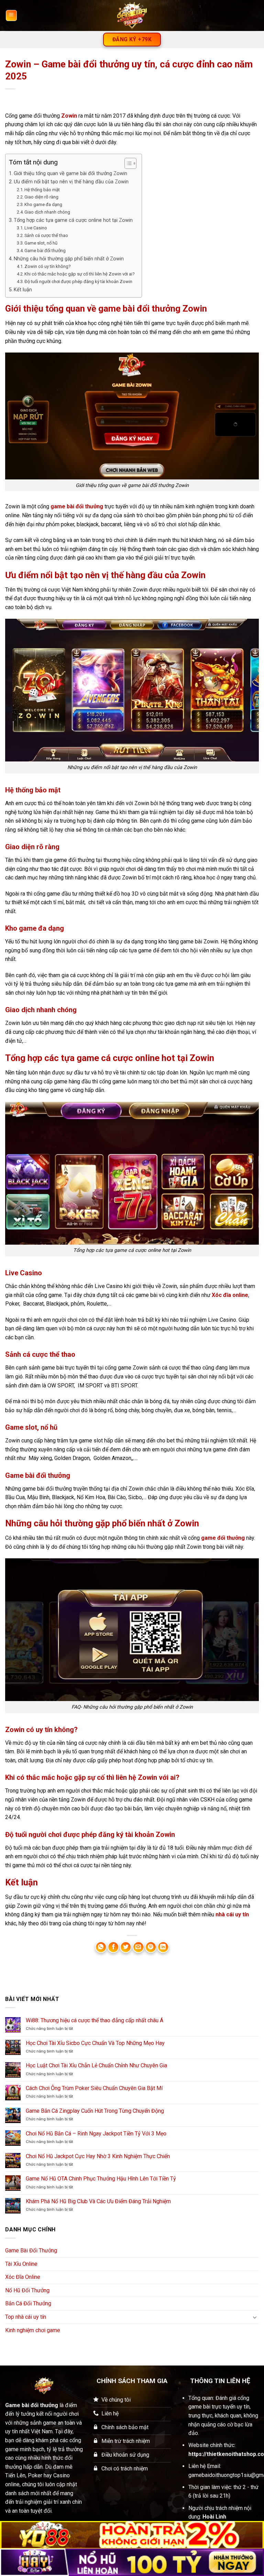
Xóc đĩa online (230, 1295)
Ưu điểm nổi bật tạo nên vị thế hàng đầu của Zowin (71, 182)
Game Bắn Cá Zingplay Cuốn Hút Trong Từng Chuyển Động (95, 2111)
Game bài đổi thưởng (45, 251)
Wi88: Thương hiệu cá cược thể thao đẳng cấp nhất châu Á (95, 2020)
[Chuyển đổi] (255, 2317)
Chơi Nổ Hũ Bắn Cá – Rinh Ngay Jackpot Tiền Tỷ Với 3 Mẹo (96, 2134)
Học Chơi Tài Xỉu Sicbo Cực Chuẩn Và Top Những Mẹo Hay (95, 2043)
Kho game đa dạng (43, 204)
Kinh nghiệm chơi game (33, 2330)
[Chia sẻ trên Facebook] (113, 1947)
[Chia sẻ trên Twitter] (126, 1947)
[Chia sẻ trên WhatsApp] (101, 1947)
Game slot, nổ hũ (41, 243)
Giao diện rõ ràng (41, 197)
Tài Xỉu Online (21, 2264)
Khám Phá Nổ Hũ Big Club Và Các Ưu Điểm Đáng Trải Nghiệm (98, 2201)
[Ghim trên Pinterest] (151, 1947)
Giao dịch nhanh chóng (47, 212)
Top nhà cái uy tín (26, 2317)
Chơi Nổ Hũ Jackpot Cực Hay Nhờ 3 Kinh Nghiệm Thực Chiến (98, 2156)
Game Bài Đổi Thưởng (31, 2250)
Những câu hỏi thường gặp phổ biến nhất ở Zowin (69, 259)
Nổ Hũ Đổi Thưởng (27, 2290)
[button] (11, 15)
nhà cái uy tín (232, 1914)
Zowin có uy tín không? (48, 266)
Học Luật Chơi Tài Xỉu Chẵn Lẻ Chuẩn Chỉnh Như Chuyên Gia (96, 2065)
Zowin (69, 116)
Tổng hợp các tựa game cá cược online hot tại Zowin (73, 220)
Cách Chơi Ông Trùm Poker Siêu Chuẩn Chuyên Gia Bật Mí (94, 2088)
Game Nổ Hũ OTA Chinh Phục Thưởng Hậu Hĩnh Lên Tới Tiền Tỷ (101, 2179)
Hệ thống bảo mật (42, 190)
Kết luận (23, 290)
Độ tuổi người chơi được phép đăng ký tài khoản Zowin (78, 282)
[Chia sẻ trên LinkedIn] (163, 1947)
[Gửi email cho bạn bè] (138, 1947)
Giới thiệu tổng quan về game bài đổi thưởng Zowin (70, 174)
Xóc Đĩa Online (23, 2277)
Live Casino (36, 228)
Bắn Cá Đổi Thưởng (28, 2303)
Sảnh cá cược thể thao (46, 235)
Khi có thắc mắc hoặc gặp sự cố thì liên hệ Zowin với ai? (80, 274)
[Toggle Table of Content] (127, 163)
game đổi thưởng (223, 1538)
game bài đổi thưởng (77, 506)
